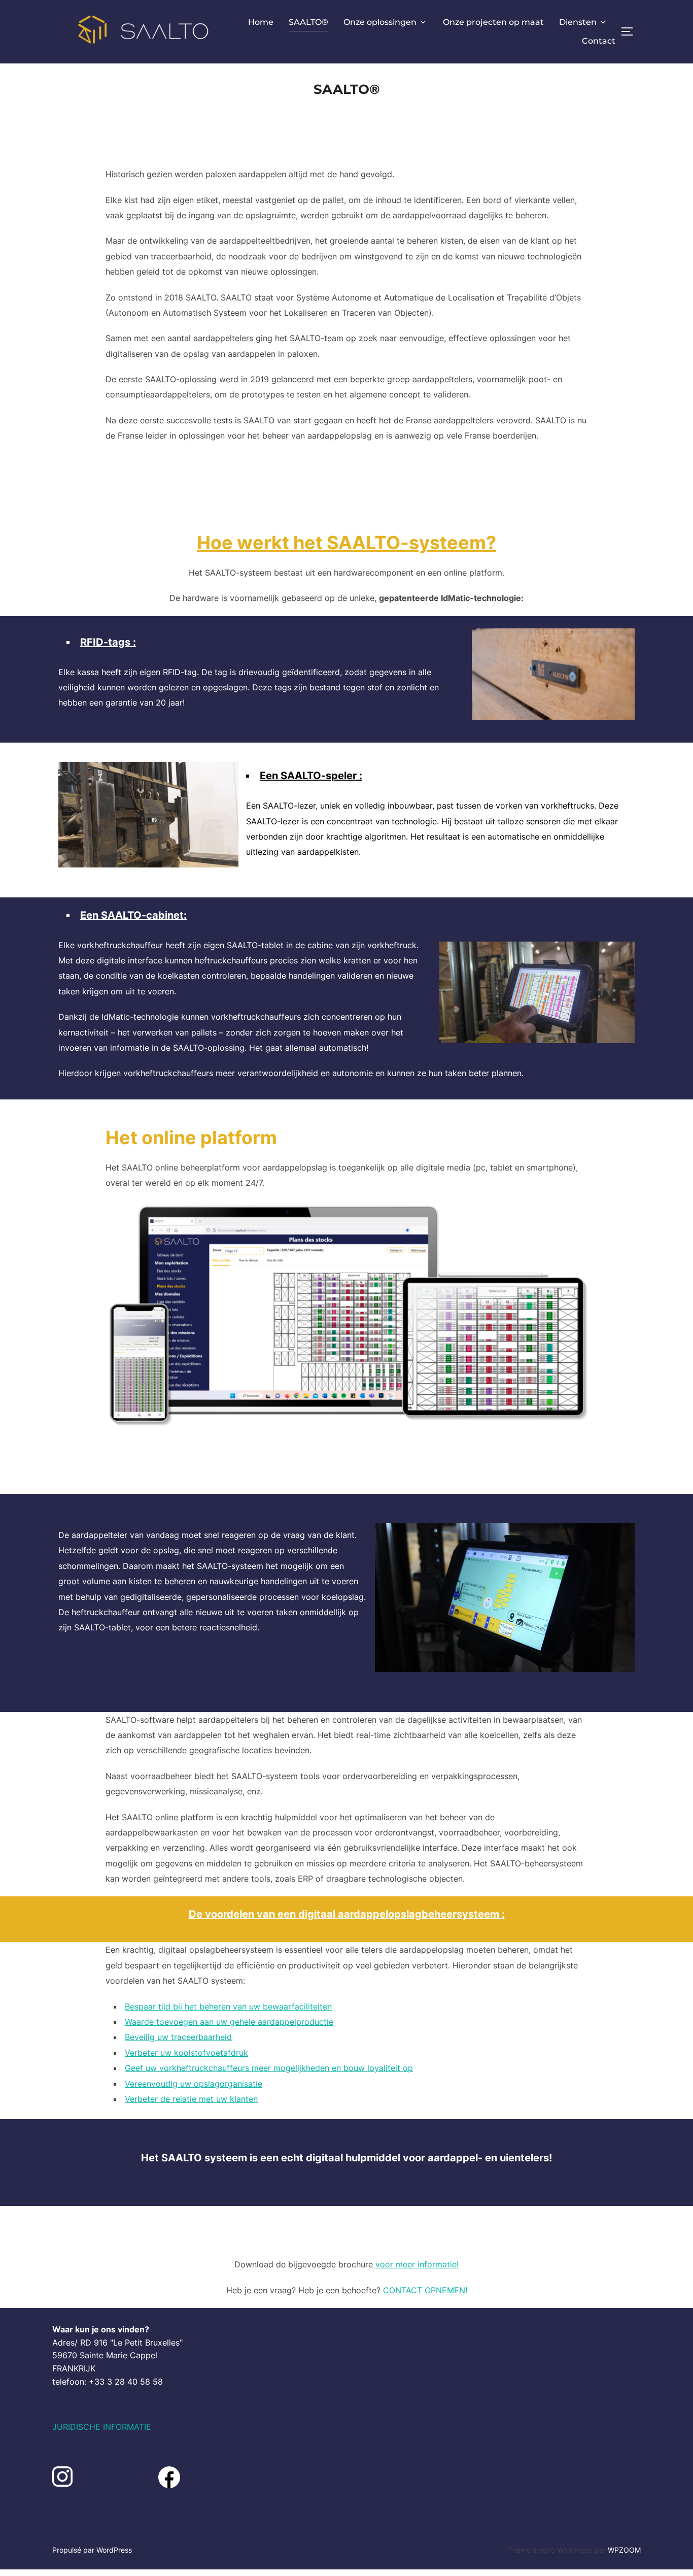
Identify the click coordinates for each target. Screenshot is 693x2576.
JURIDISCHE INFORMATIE (102, 2427)
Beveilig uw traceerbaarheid (178, 2037)
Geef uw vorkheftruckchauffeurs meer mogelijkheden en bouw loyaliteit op (269, 2068)
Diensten (578, 22)
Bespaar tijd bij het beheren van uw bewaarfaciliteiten (228, 2006)
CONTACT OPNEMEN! (425, 2290)
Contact (599, 41)
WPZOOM (624, 2550)
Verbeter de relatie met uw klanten (191, 2099)
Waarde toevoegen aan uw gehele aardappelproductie (229, 2022)
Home (261, 22)
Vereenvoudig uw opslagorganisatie (194, 2084)
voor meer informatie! (417, 2264)
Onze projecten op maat (493, 22)
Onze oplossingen (380, 22)
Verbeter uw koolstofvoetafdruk (186, 2053)
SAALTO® (308, 22)
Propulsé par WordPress (92, 2550)
